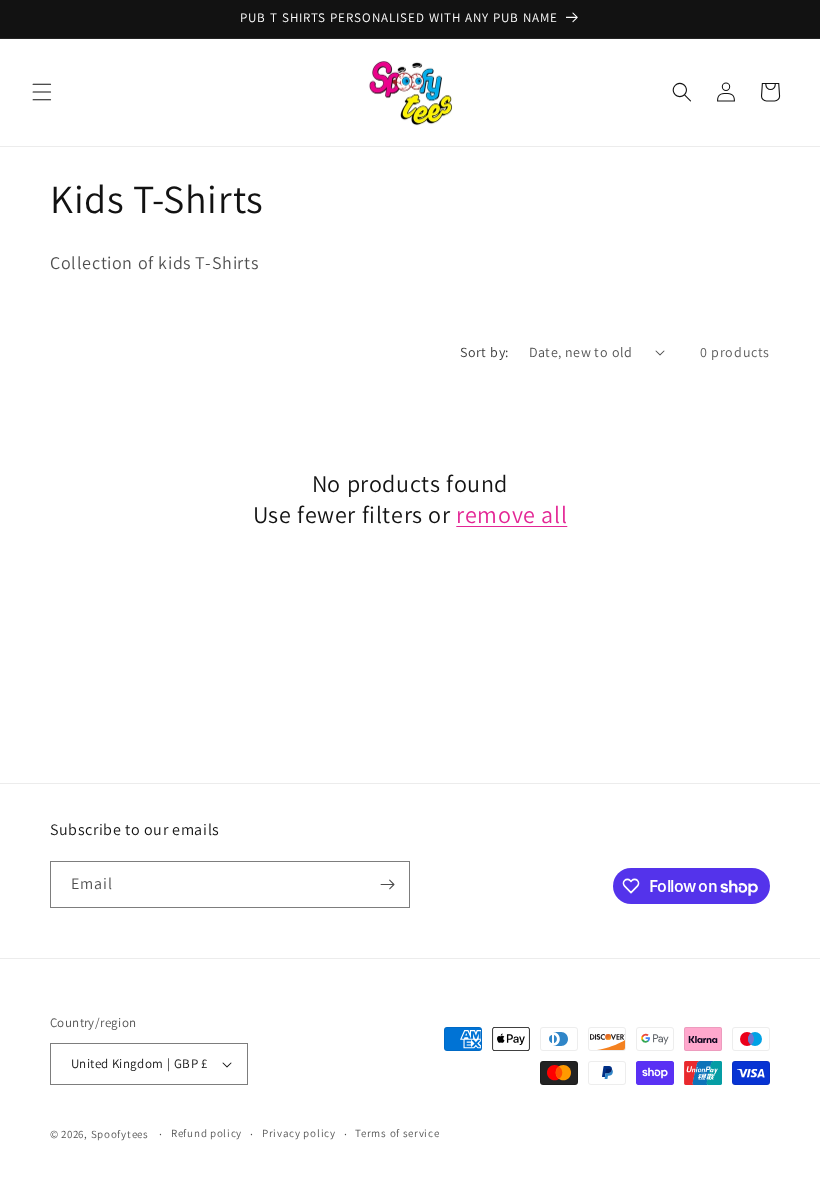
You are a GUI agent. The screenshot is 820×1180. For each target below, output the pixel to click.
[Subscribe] (387, 884)
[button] (42, 92)
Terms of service (397, 1133)
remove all (511, 514)
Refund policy (206, 1133)
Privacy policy (299, 1133)
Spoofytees (120, 1134)
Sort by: (484, 352)
